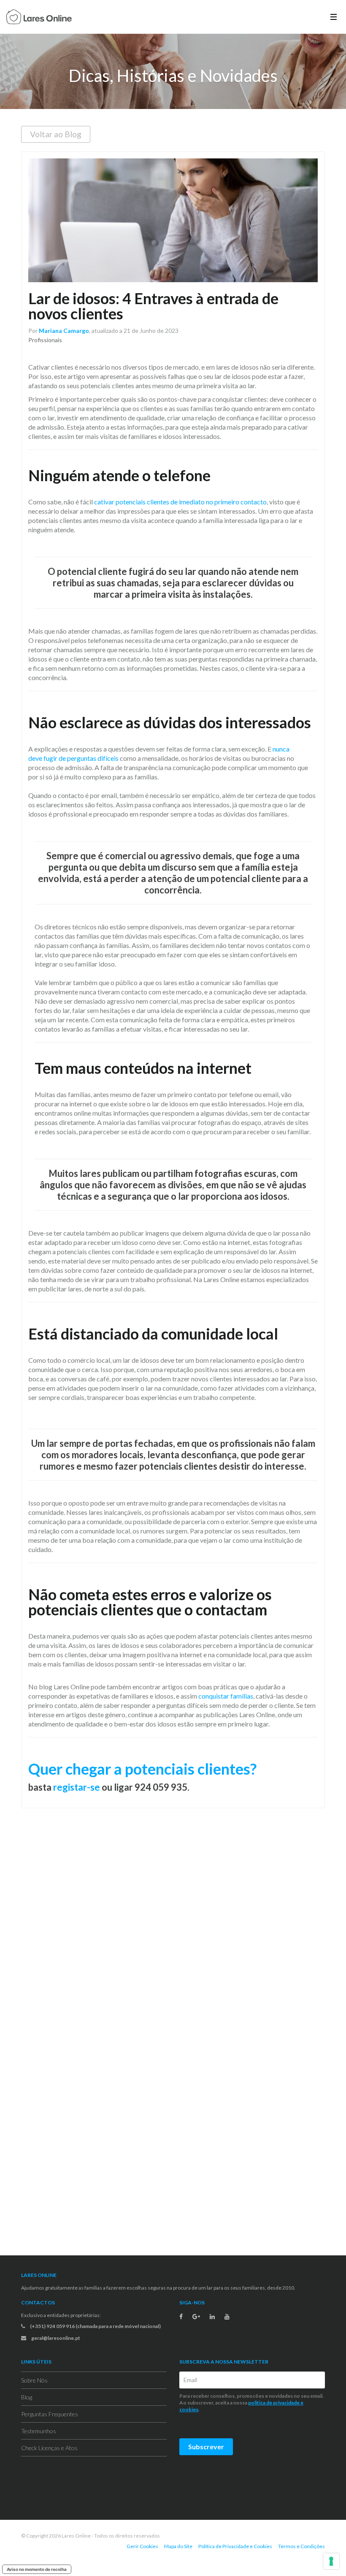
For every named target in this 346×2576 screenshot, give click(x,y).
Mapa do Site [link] (178, 2546)
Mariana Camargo (64, 331)
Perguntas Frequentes (50, 2414)
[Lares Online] (39, 18)
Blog (27, 2397)
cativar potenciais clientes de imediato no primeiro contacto (180, 502)
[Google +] (196, 2317)
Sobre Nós (34, 2380)
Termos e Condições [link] (301, 2546)
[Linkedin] (212, 2317)
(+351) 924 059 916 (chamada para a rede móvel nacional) (95, 2326)
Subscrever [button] (206, 2447)
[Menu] (334, 17)
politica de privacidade (274, 2403)
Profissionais (45, 340)
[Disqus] (173, 1927)
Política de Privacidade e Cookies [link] (235, 2546)
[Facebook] (181, 2317)
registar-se (77, 1787)
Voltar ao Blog (56, 134)
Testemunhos (39, 2431)
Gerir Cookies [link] (142, 2546)
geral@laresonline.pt (55, 2338)
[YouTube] (227, 2317)
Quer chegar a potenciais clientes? (142, 1769)
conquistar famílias (226, 1696)
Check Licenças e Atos (49, 2448)
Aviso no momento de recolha (37, 2569)
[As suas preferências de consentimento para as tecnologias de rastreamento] (331, 2561)
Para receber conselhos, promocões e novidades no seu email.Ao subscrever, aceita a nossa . (251, 2403)
